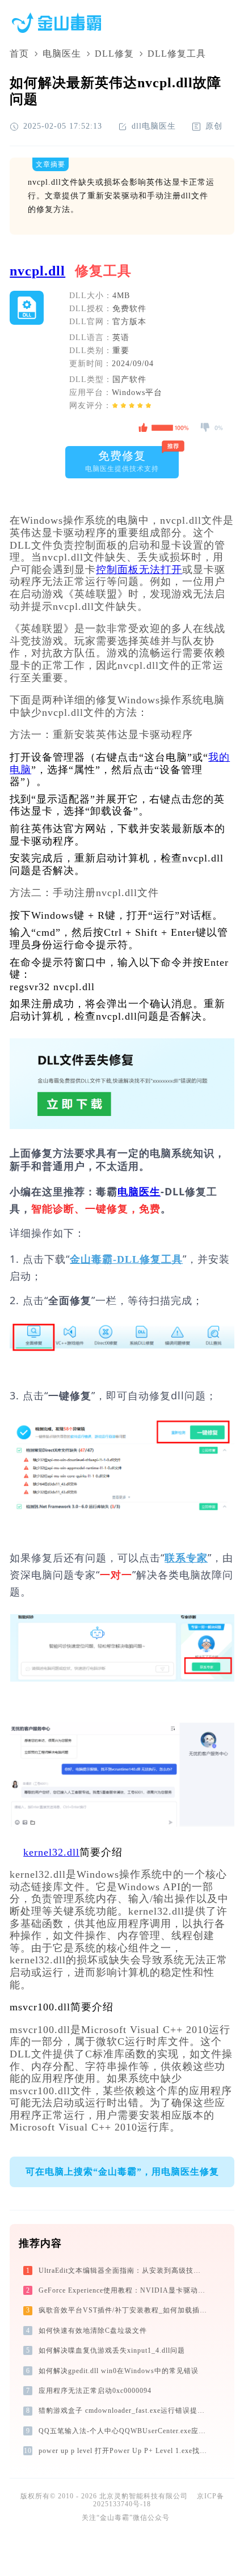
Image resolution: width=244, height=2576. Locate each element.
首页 (19, 54)
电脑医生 (62, 54)
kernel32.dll (51, 1852)
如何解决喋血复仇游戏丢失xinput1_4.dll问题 (112, 2350)
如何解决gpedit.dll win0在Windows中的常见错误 (119, 2371)
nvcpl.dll (37, 271)
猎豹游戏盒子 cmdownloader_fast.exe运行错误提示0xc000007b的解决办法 (124, 2411)
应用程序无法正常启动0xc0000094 (95, 2391)
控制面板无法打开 (139, 570)
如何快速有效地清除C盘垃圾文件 (93, 2331)
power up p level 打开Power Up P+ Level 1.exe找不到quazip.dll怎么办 (124, 2451)
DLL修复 (114, 54)
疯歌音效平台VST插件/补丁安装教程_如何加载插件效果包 (124, 2310)
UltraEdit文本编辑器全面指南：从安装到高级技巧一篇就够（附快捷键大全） (124, 2271)
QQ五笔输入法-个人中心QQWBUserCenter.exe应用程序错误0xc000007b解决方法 (124, 2431)
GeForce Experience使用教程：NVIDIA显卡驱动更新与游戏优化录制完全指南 (124, 2290)
